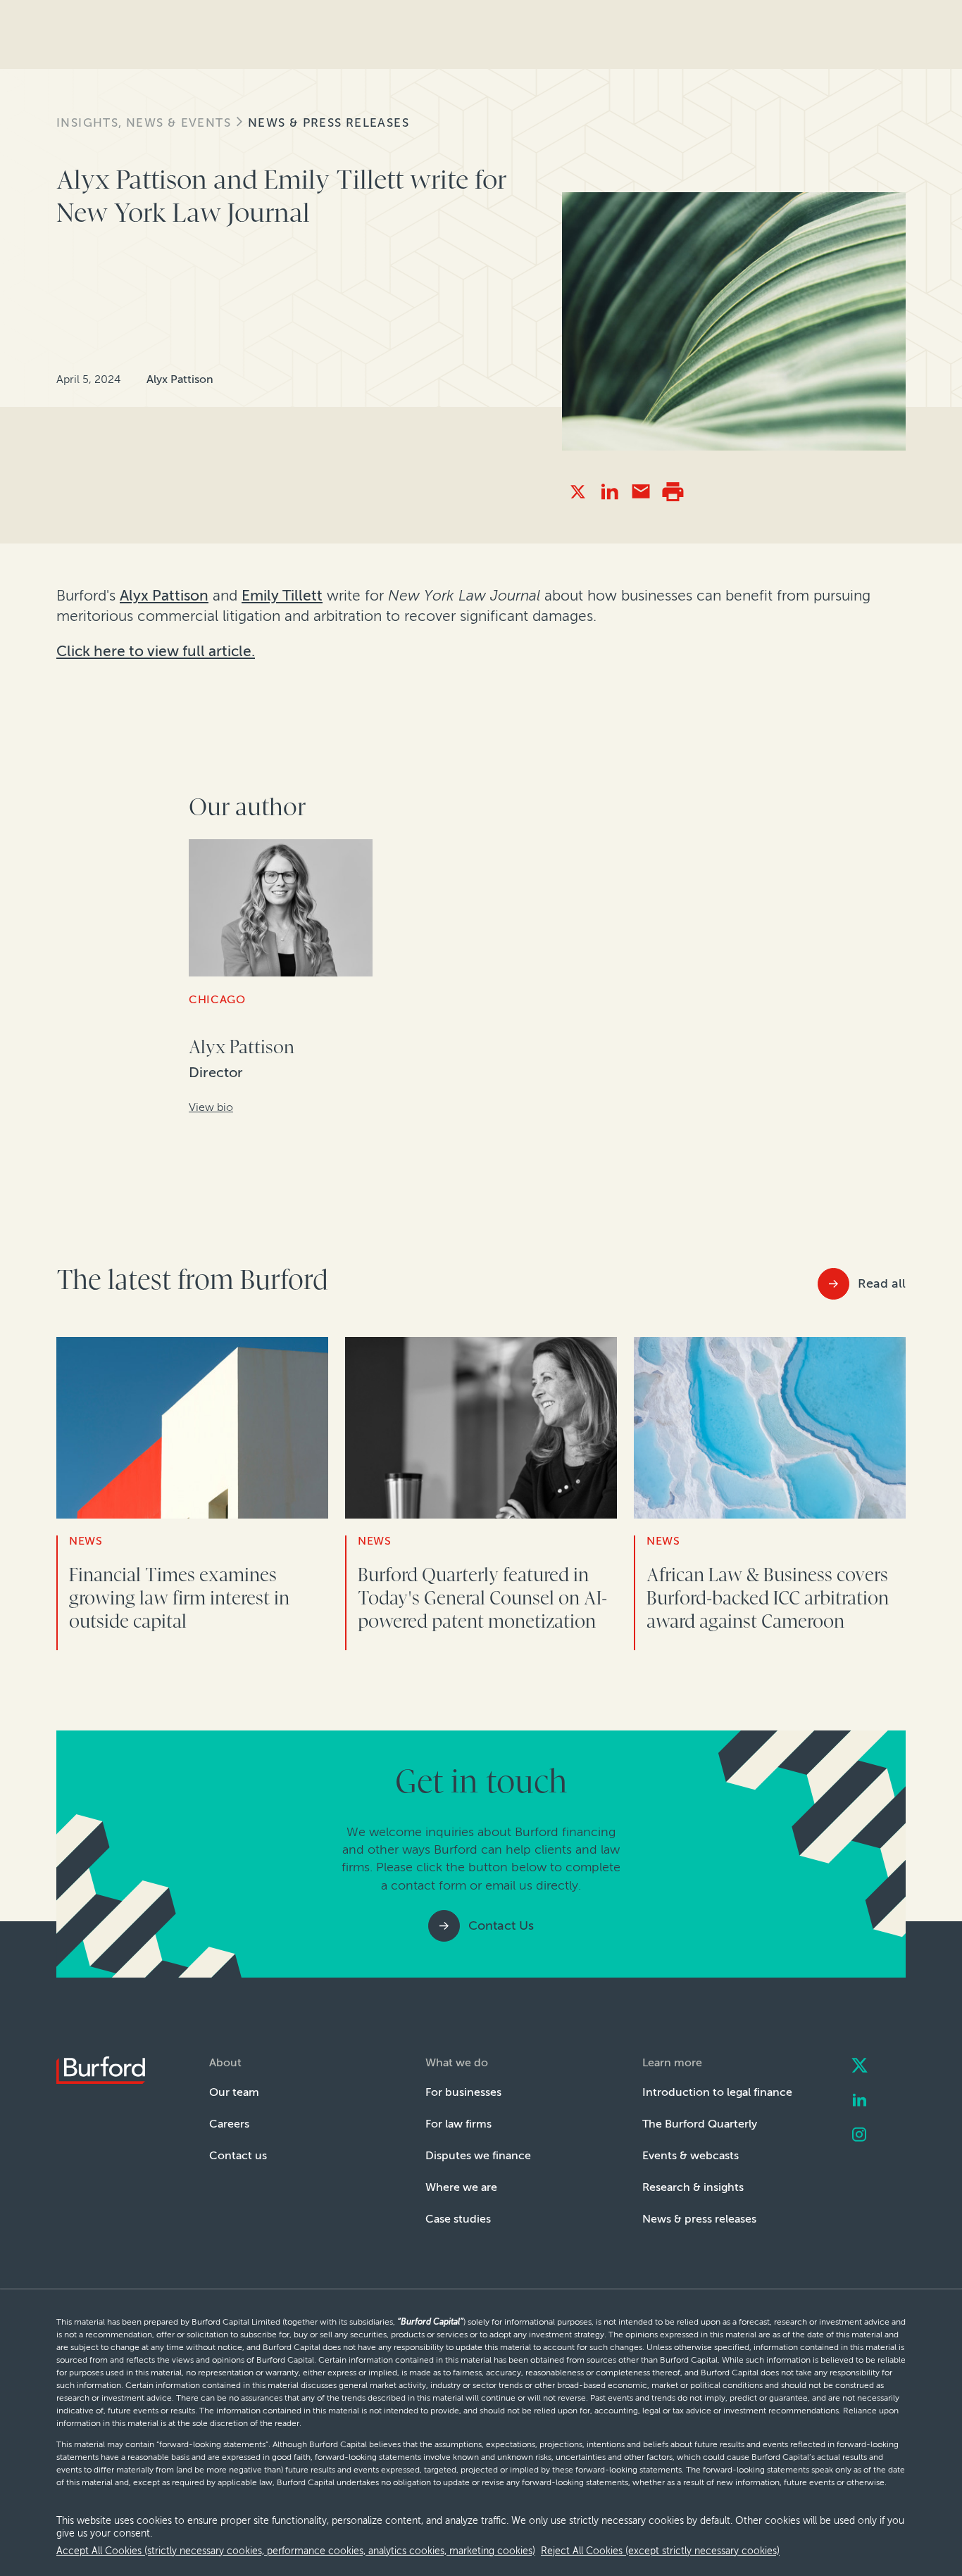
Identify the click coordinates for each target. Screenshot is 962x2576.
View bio (211, 1107)
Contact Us (501, 1925)
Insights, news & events (144, 123)
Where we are (461, 2187)
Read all (882, 1283)
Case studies (458, 2219)
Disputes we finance (478, 2155)
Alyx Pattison (164, 596)
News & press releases (329, 123)
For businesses (463, 2092)
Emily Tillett (282, 596)
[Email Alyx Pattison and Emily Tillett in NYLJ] (641, 492)
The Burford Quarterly (700, 2124)
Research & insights (693, 2187)
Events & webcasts (691, 2155)
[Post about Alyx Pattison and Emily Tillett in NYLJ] (578, 492)
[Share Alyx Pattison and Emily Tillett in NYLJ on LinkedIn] (610, 492)
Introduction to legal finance (717, 2092)
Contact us (238, 2155)
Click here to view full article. (156, 651)
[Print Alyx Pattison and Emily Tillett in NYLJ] (673, 492)
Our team (234, 2092)
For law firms (458, 2124)
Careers (229, 2124)
